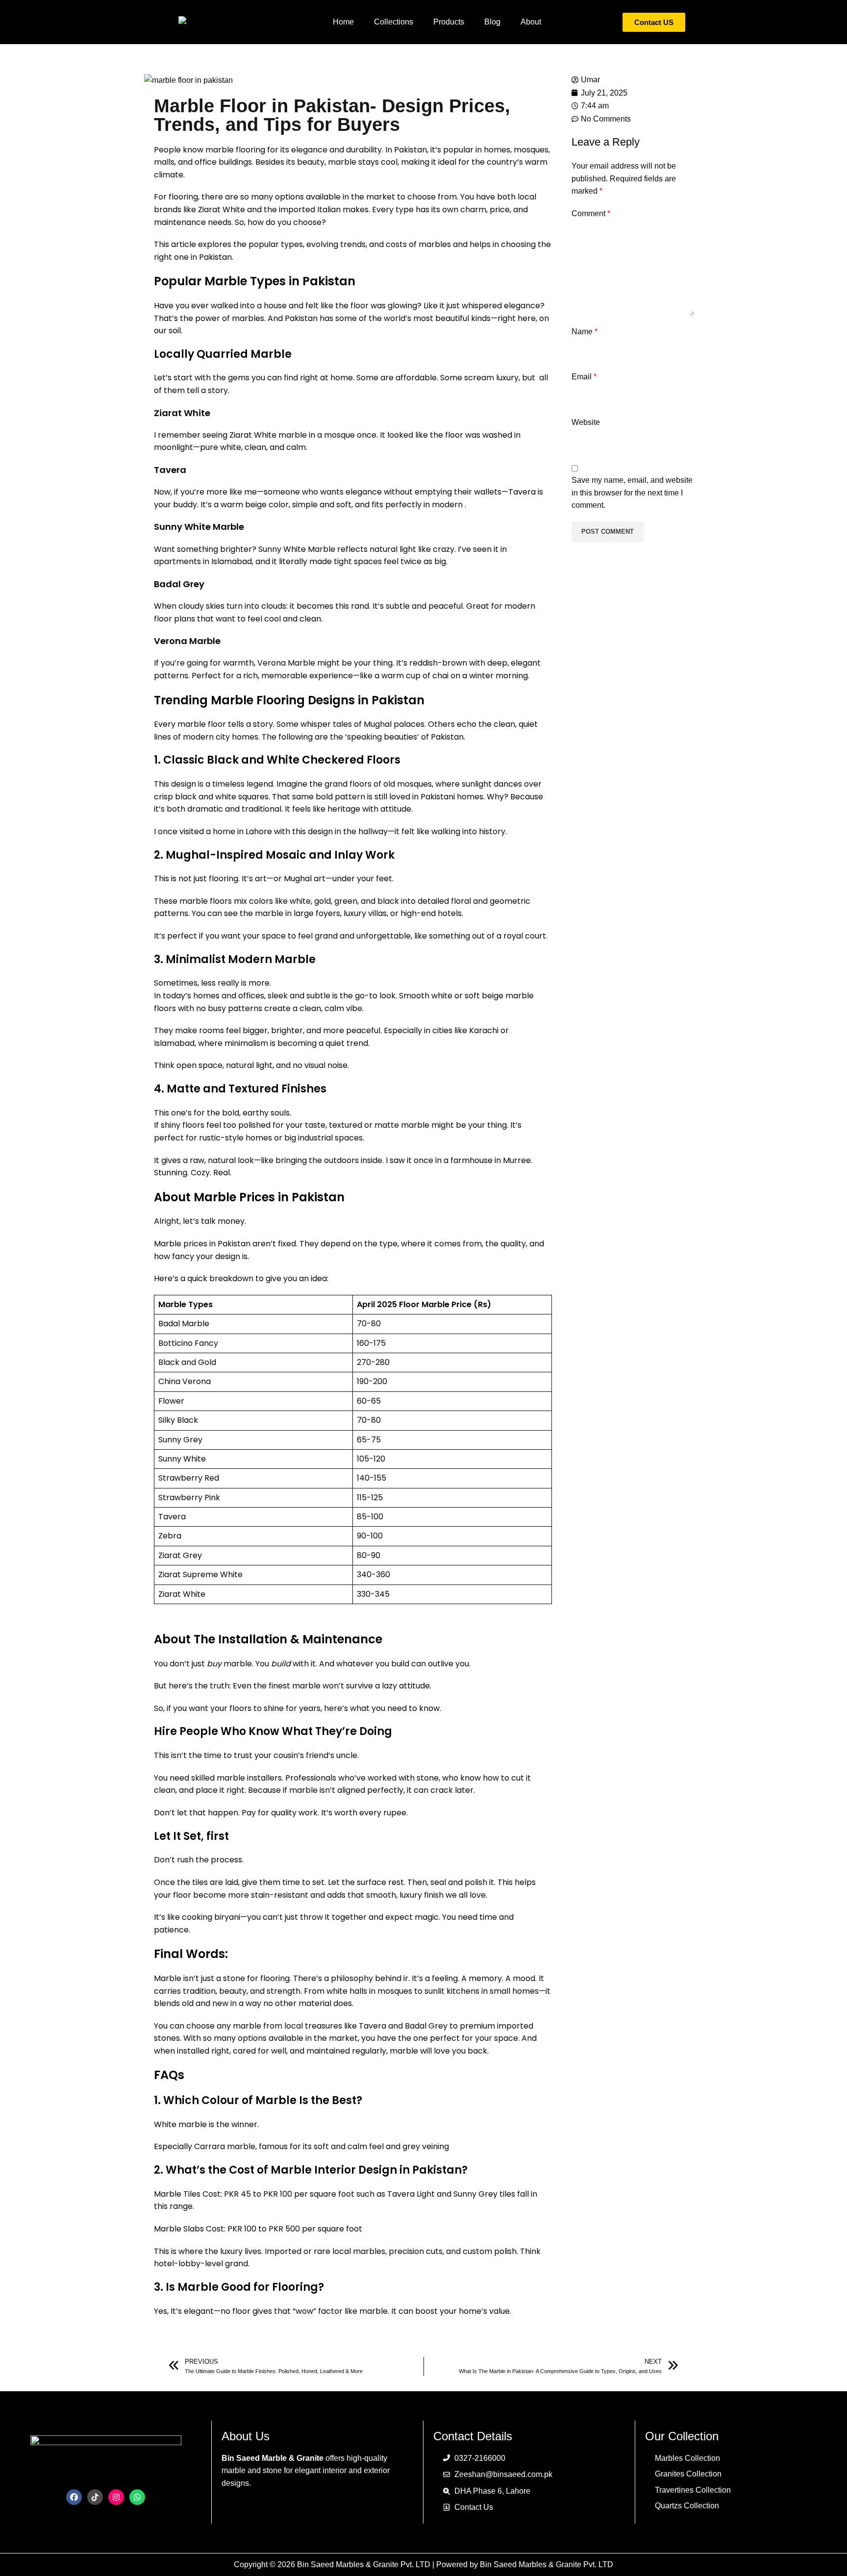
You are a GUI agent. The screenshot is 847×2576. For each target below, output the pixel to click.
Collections (394, 22)
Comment (591, 213)
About (531, 22)
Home (343, 22)
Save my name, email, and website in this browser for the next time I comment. (632, 493)
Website (586, 422)
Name (585, 332)
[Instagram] (116, 2497)
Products (449, 22)
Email (584, 377)
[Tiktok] (95, 2497)
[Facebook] (74, 2497)
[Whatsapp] (137, 2497)
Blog (492, 22)
